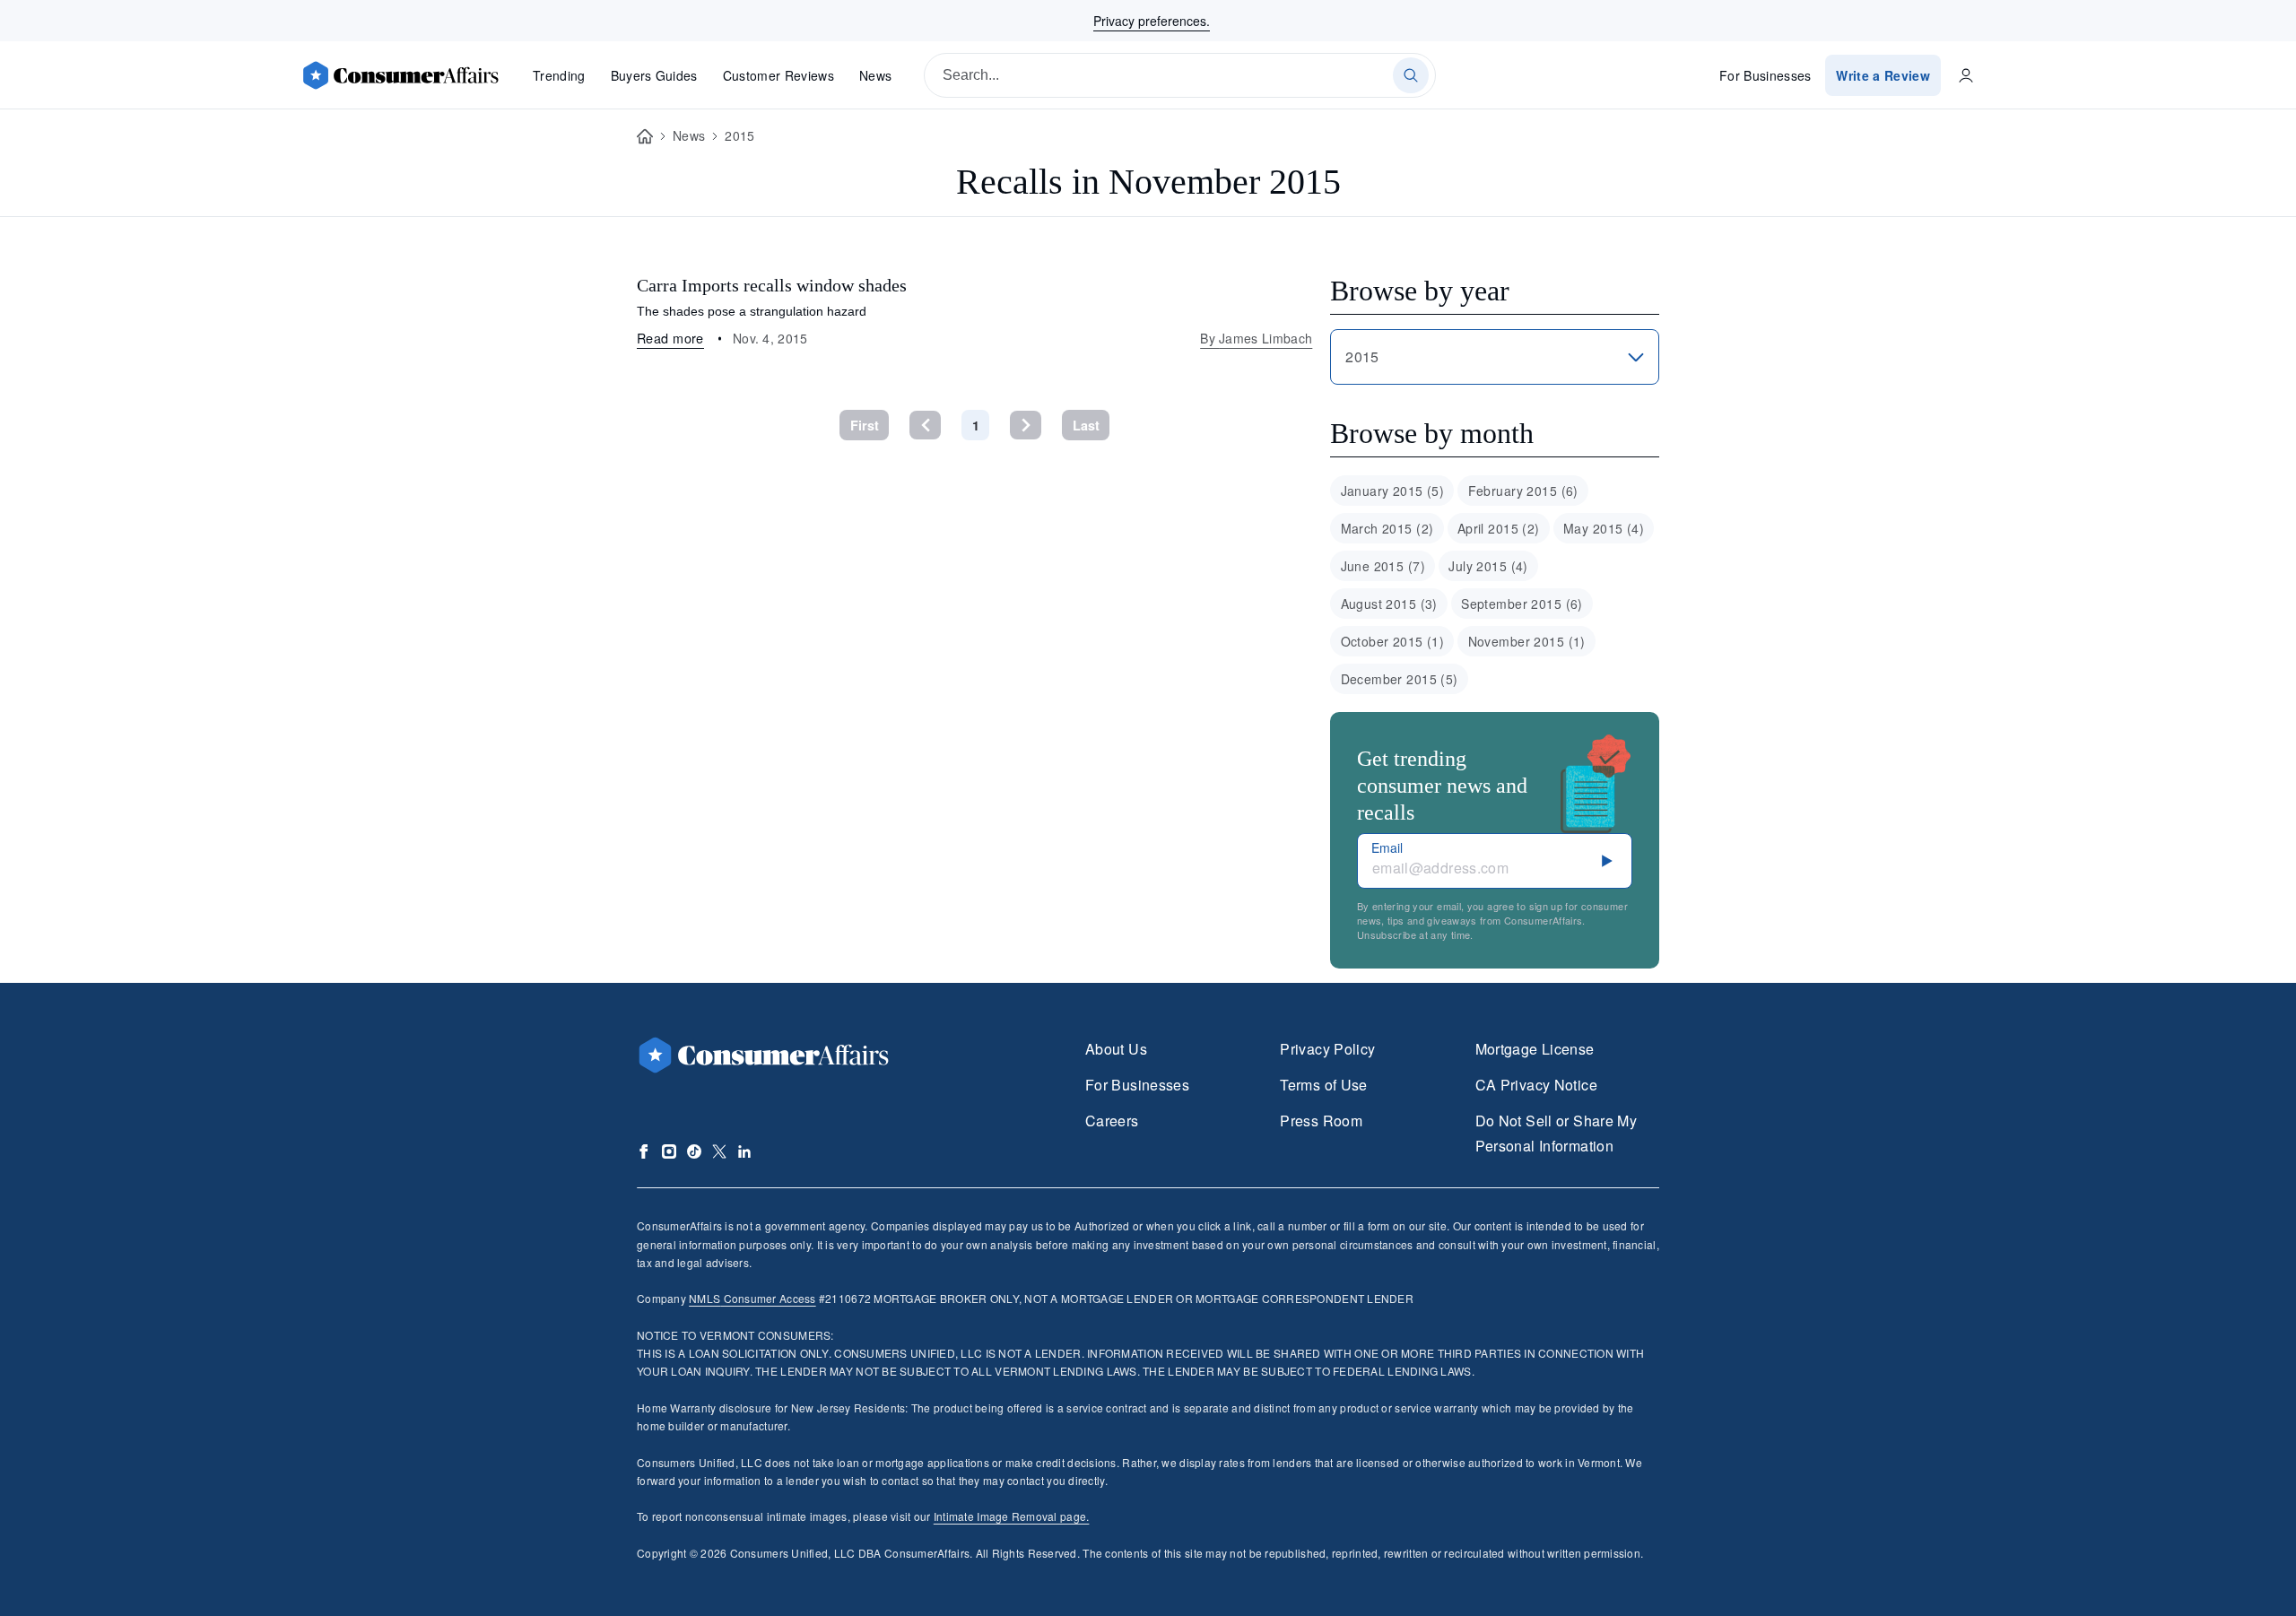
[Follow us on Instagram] (669, 1151)
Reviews (778, 75)
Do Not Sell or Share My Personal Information (1556, 1133)
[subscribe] (1607, 861)
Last (1086, 425)
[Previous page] (925, 425)
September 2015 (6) (1522, 604)
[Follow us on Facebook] (644, 1151)
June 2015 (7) (1383, 566)
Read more (670, 338)
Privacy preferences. (1152, 21)
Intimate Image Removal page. (1012, 1516)
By (1256, 338)
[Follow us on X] (719, 1151)
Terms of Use (1323, 1085)
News (875, 75)
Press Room (1321, 1121)
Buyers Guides (654, 75)
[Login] (1966, 75)
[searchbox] (1180, 75)
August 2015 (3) (1389, 604)
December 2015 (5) (1400, 679)
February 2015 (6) (1523, 491)
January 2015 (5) (1393, 491)
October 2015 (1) (1393, 641)
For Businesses (1765, 75)
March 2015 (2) (1387, 528)
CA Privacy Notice (1536, 1085)
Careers (1112, 1121)
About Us (1116, 1049)
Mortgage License (1535, 1049)
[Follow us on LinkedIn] (744, 1151)
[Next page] (1026, 425)
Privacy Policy (1327, 1049)
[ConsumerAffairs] (400, 75)
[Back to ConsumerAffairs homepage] (645, 137)
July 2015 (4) (1488, 566)
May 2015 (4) (1604, 528)
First (865, 425)
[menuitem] (1392, 491)
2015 (739, 135)
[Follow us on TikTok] (694, 1151)
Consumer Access (752, 1298)
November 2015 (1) (1527, 641)
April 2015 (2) (1499, 528)
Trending (559, 75)
